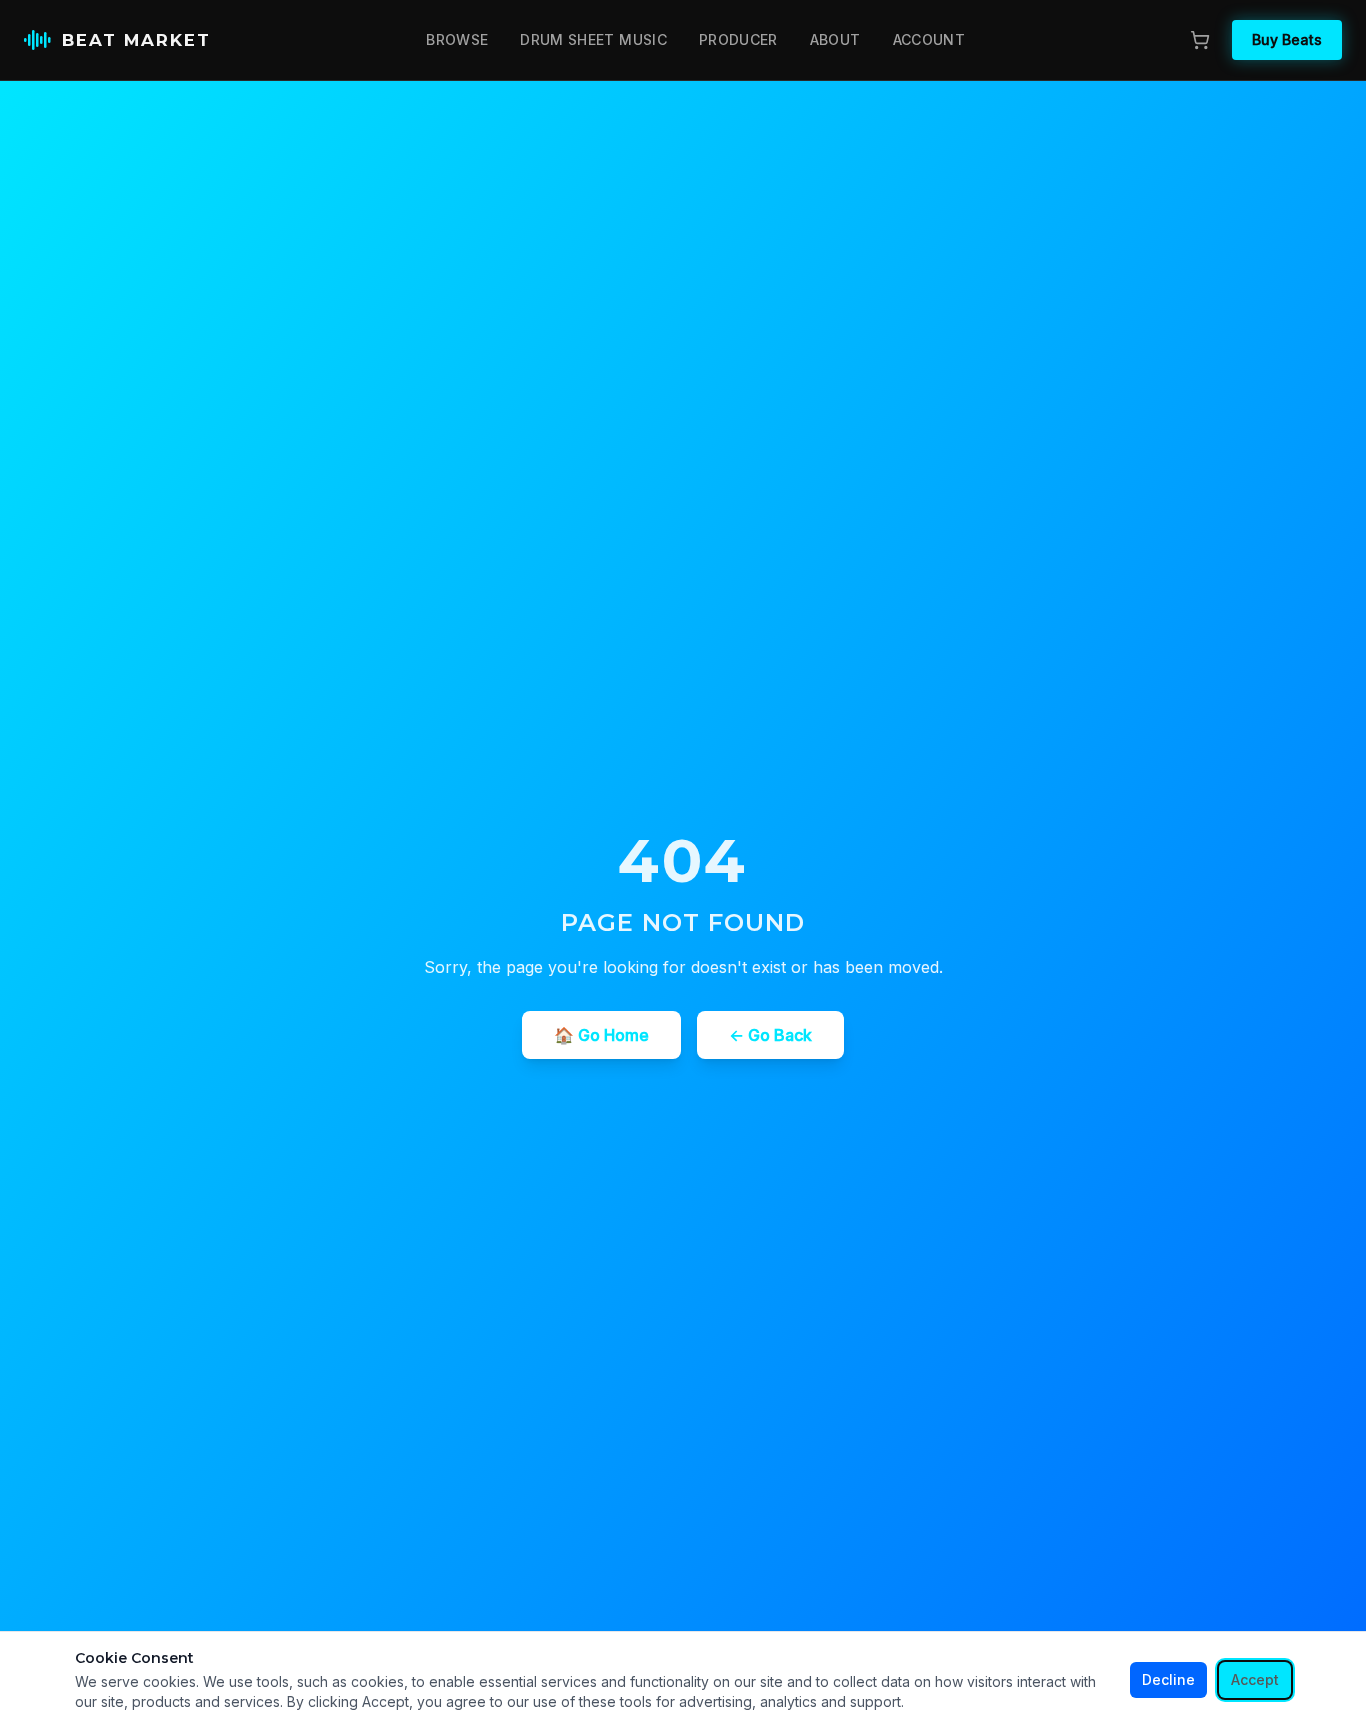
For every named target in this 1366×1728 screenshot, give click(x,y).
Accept (1255, 1679)
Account (929, 39)
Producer (738, 39)
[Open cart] (1200, 40)
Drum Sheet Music (593, 39)
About (835, 39)
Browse (457, 39)
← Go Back (770, 1035)
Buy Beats (1287, 39)
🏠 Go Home (601, 1035)
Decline (1168, 1679)
